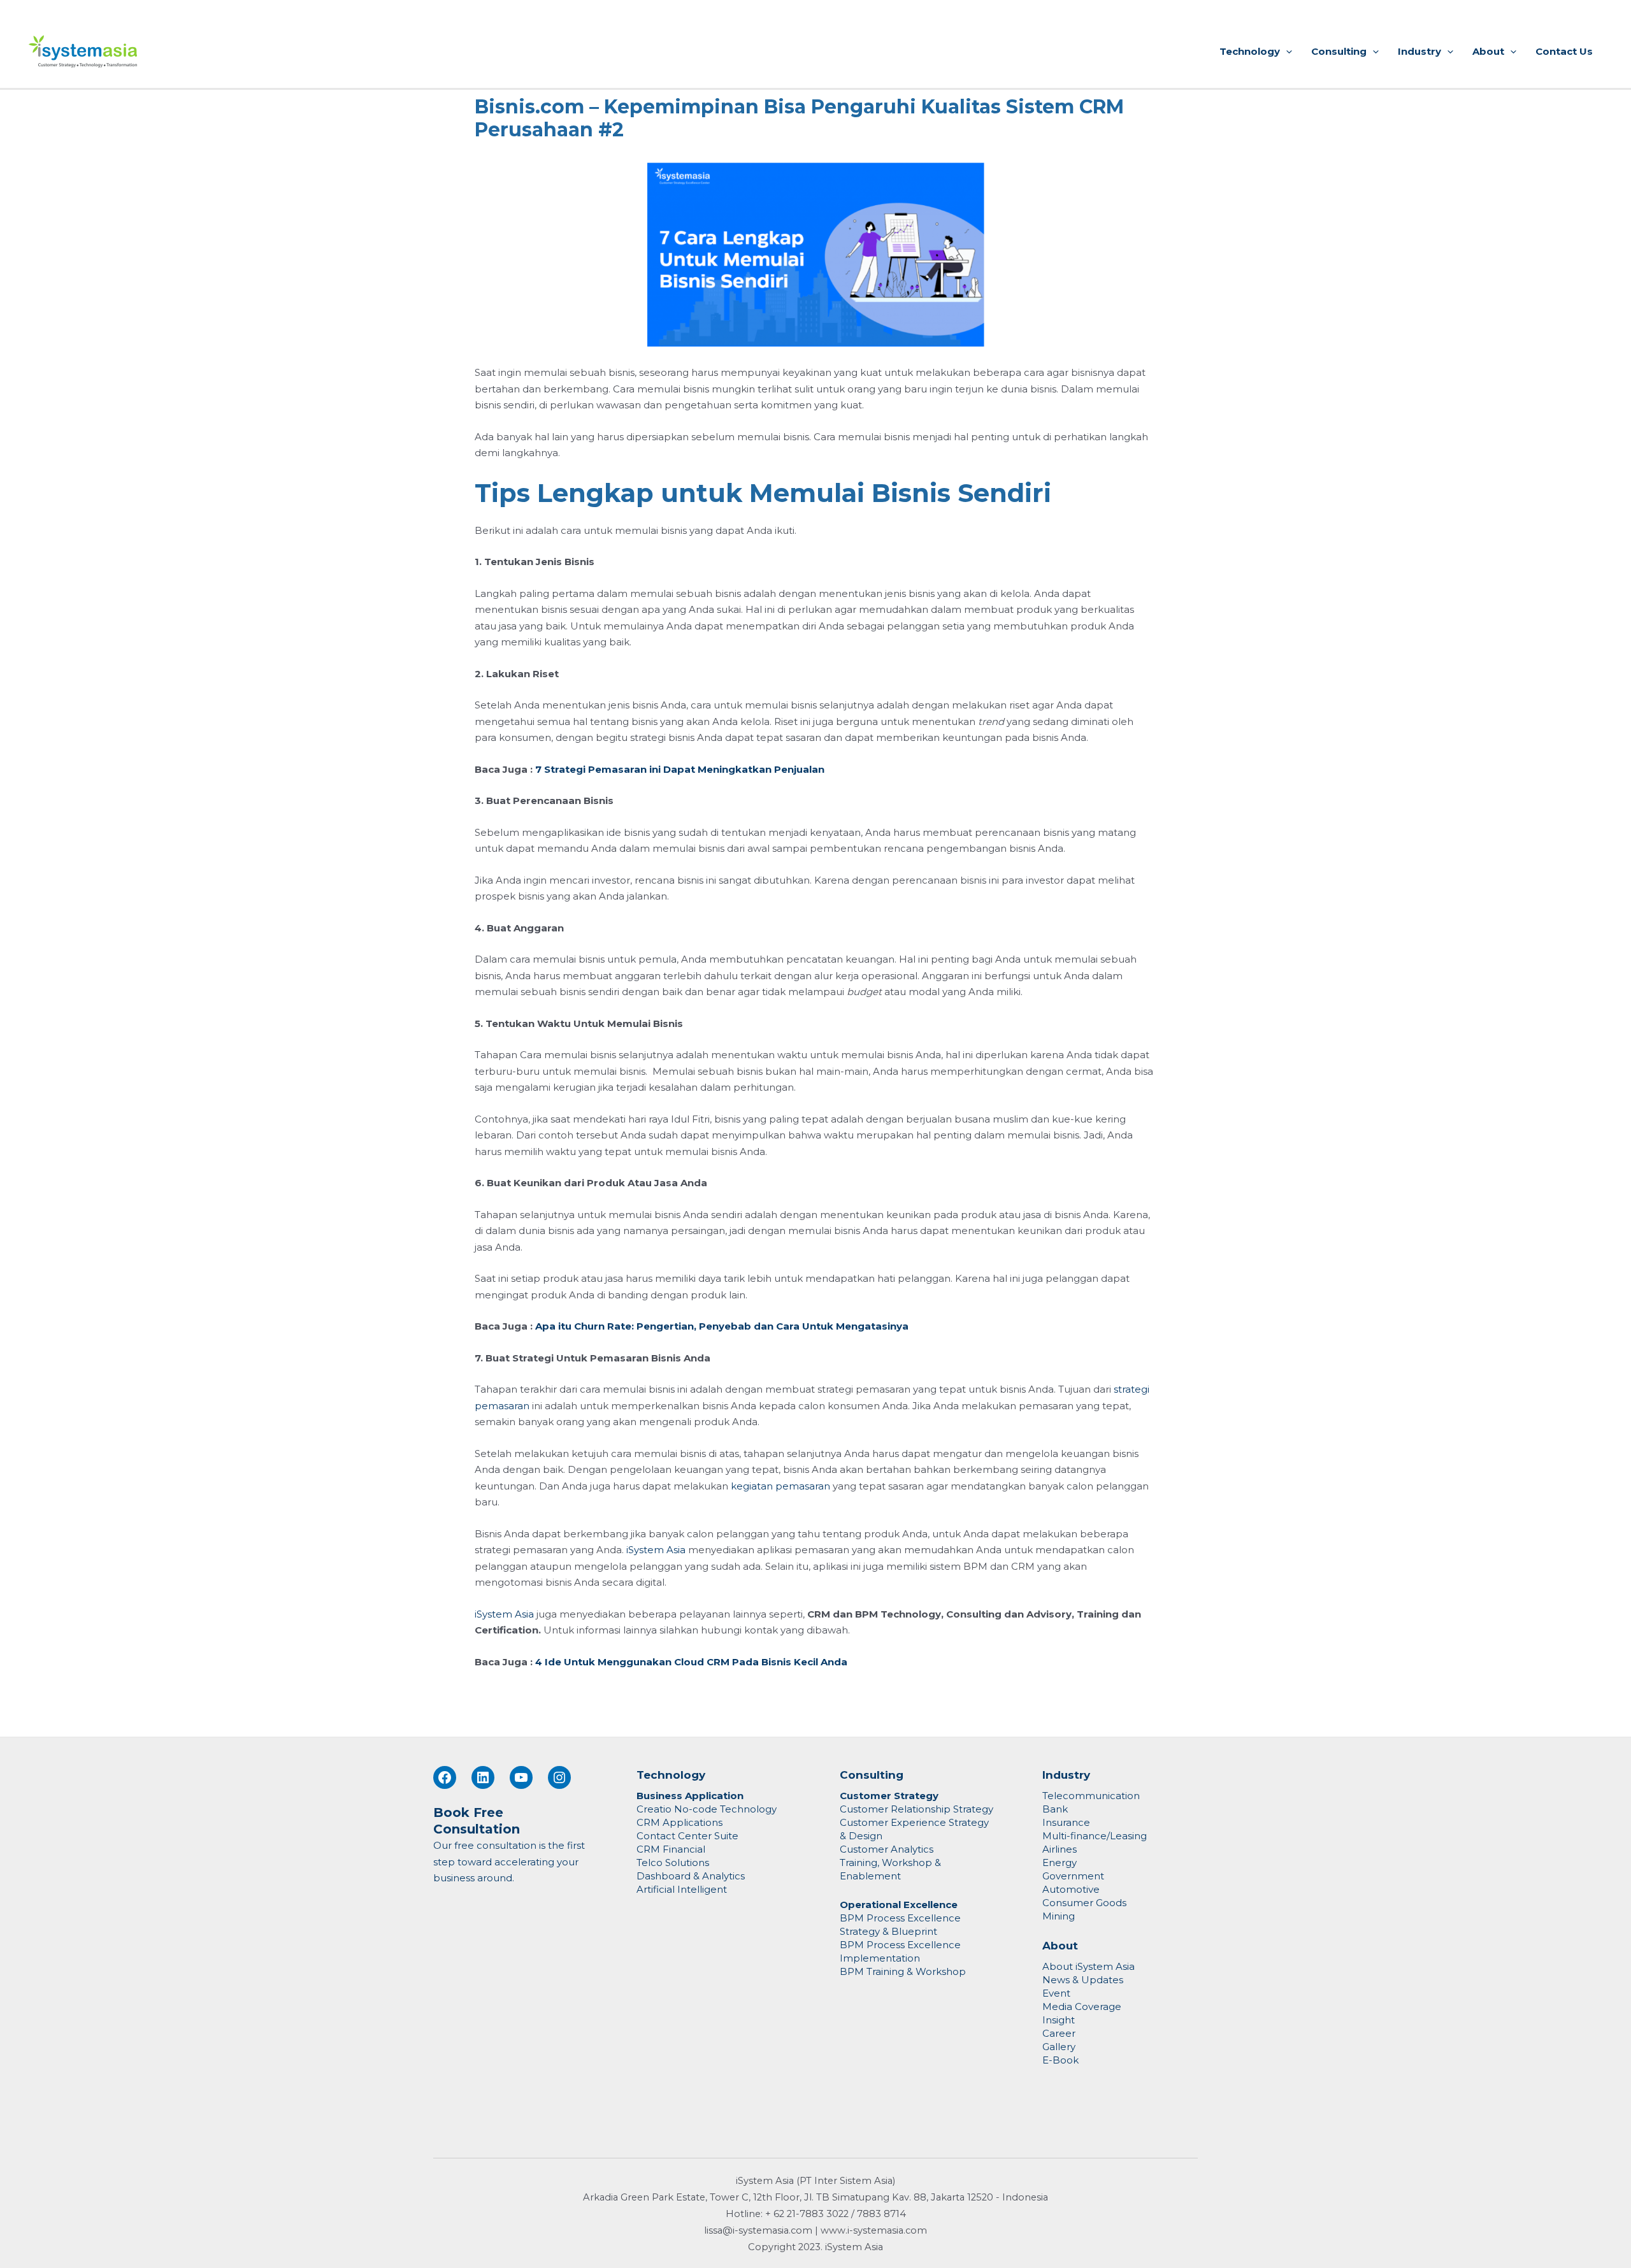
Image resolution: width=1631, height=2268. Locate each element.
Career (1059, 2033)
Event (1056, 1993)
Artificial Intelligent (682, 1889)
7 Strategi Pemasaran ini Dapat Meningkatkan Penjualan (680, 769)
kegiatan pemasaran (780, 1486)
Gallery (1059, 2047)
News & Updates (1083, 1980)
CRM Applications (679, 1822)
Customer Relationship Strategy (916, 1809)
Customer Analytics (887, 1849)
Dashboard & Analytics (691, 1876)
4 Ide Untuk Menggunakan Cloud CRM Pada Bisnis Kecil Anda (691, 1662)
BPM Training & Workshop (903, 1971)
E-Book (1060, 2060)
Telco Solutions (673, 1862)
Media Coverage (1082, 2006)
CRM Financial (671, 1849)
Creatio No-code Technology (707, 1809)
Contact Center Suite (687, 1836)
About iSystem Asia (1089, 1966)
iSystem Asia (656, 1550)
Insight (1059, 2020)
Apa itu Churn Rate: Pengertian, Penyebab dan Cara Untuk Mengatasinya (722, 1326)
